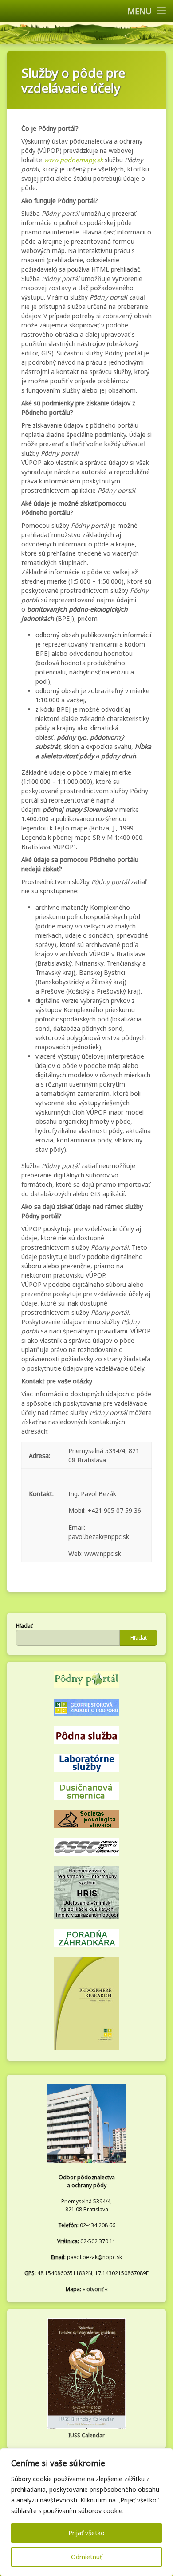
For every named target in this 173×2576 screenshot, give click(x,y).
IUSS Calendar (86, 2435)
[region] (86, 2512)
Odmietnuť (86, 2557)
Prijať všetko (86, 2533)
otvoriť (95, 2289)
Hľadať (24, 1626)
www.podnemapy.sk (73, 160)
